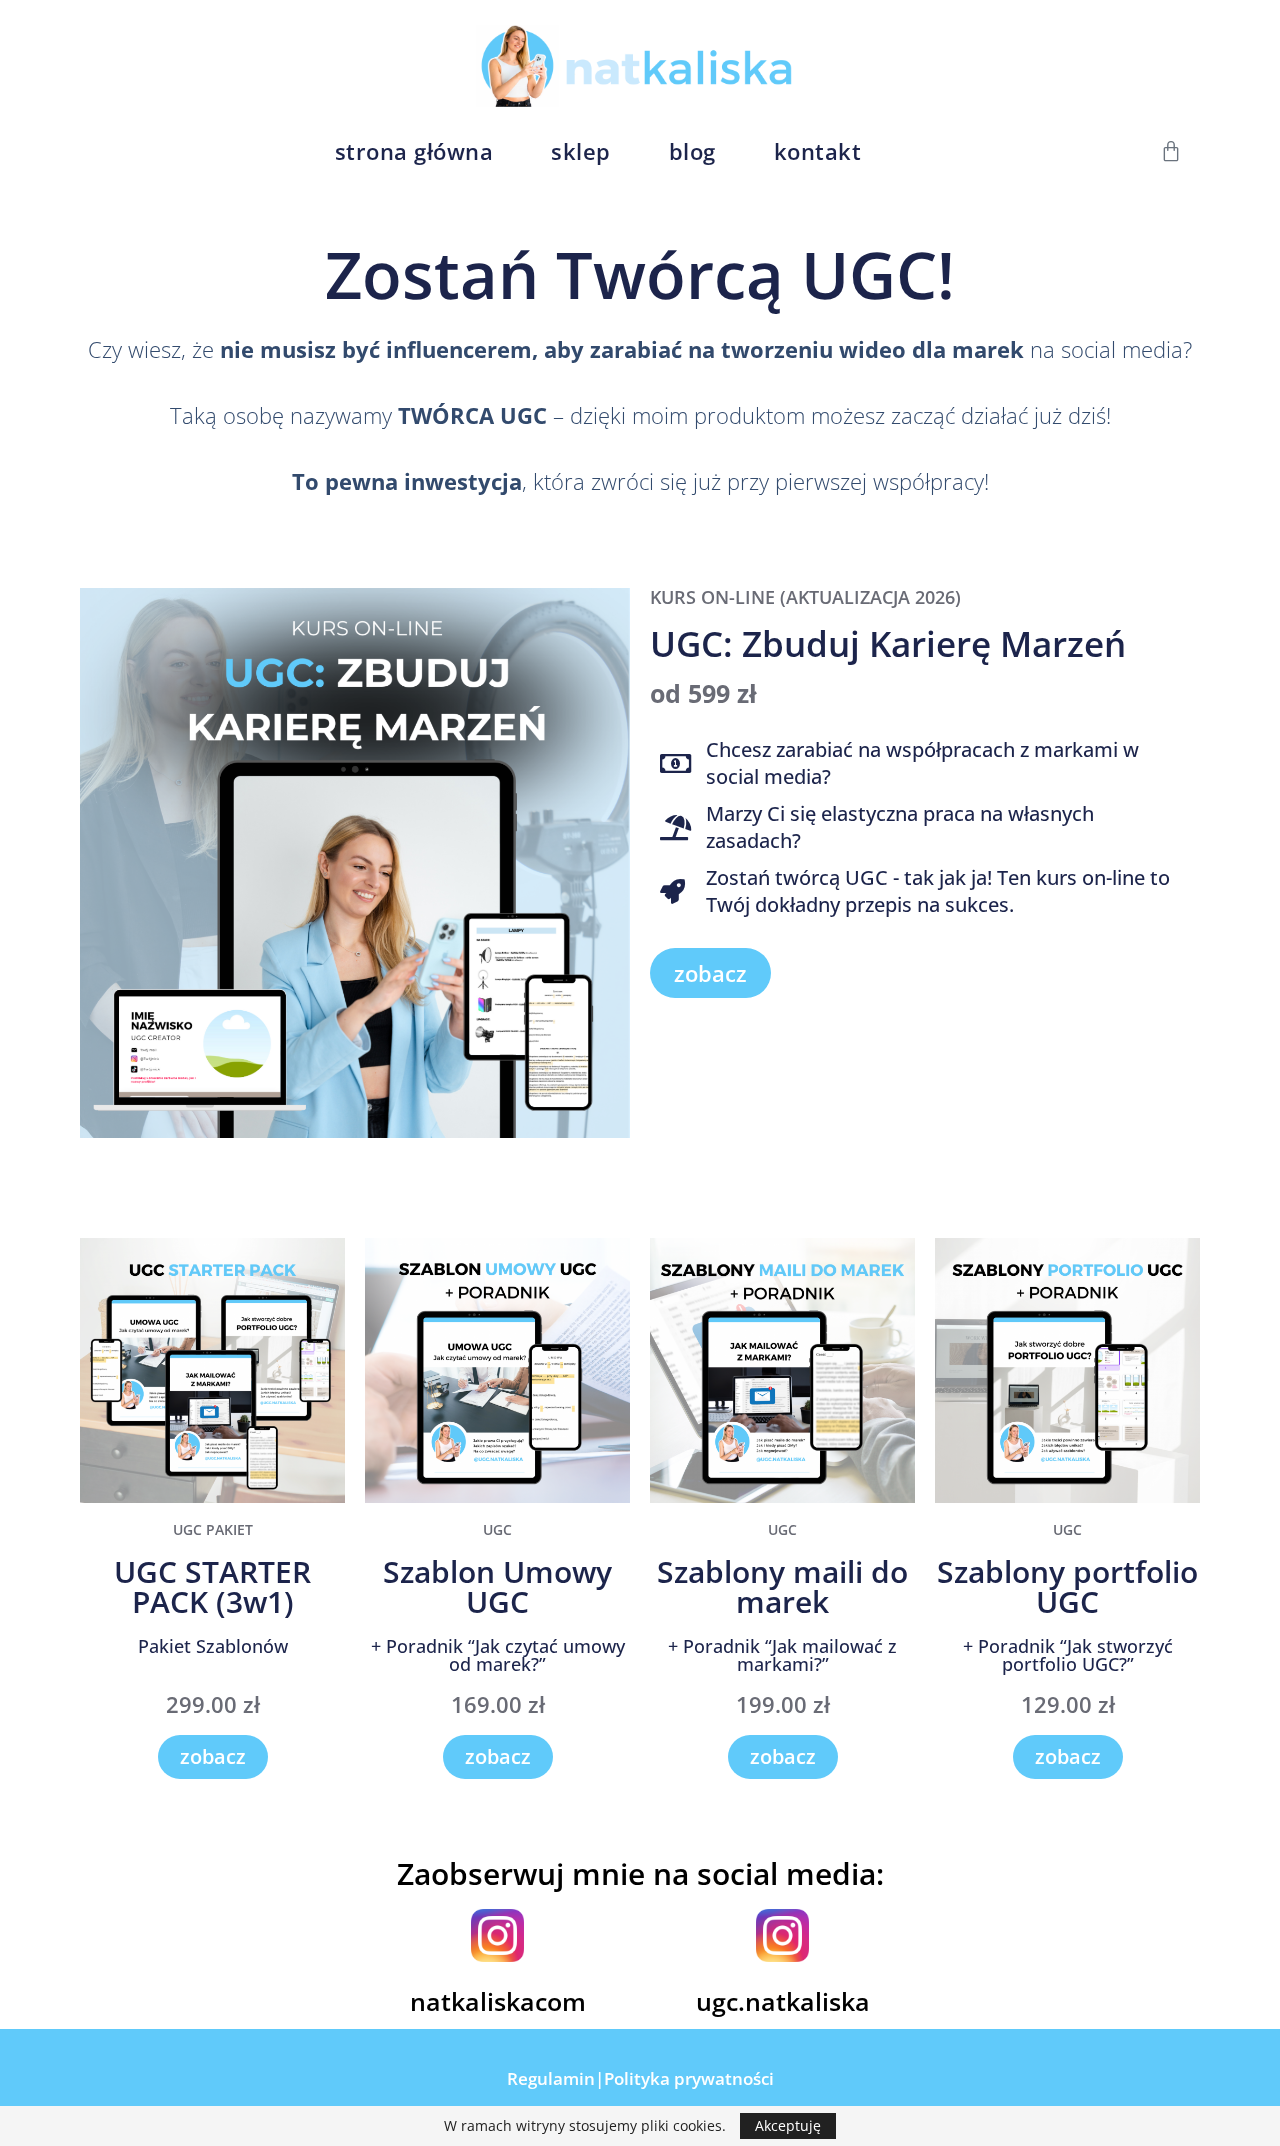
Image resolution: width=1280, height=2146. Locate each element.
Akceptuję (788, 2125)
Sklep (581, 151)
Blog (692, 151)
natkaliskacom (498, 2001)
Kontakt (818, 151)
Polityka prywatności (689, 2078)
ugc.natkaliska (783, 2001)
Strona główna (414, 151)
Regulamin (551, 2078)
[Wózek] (1171, 151)
